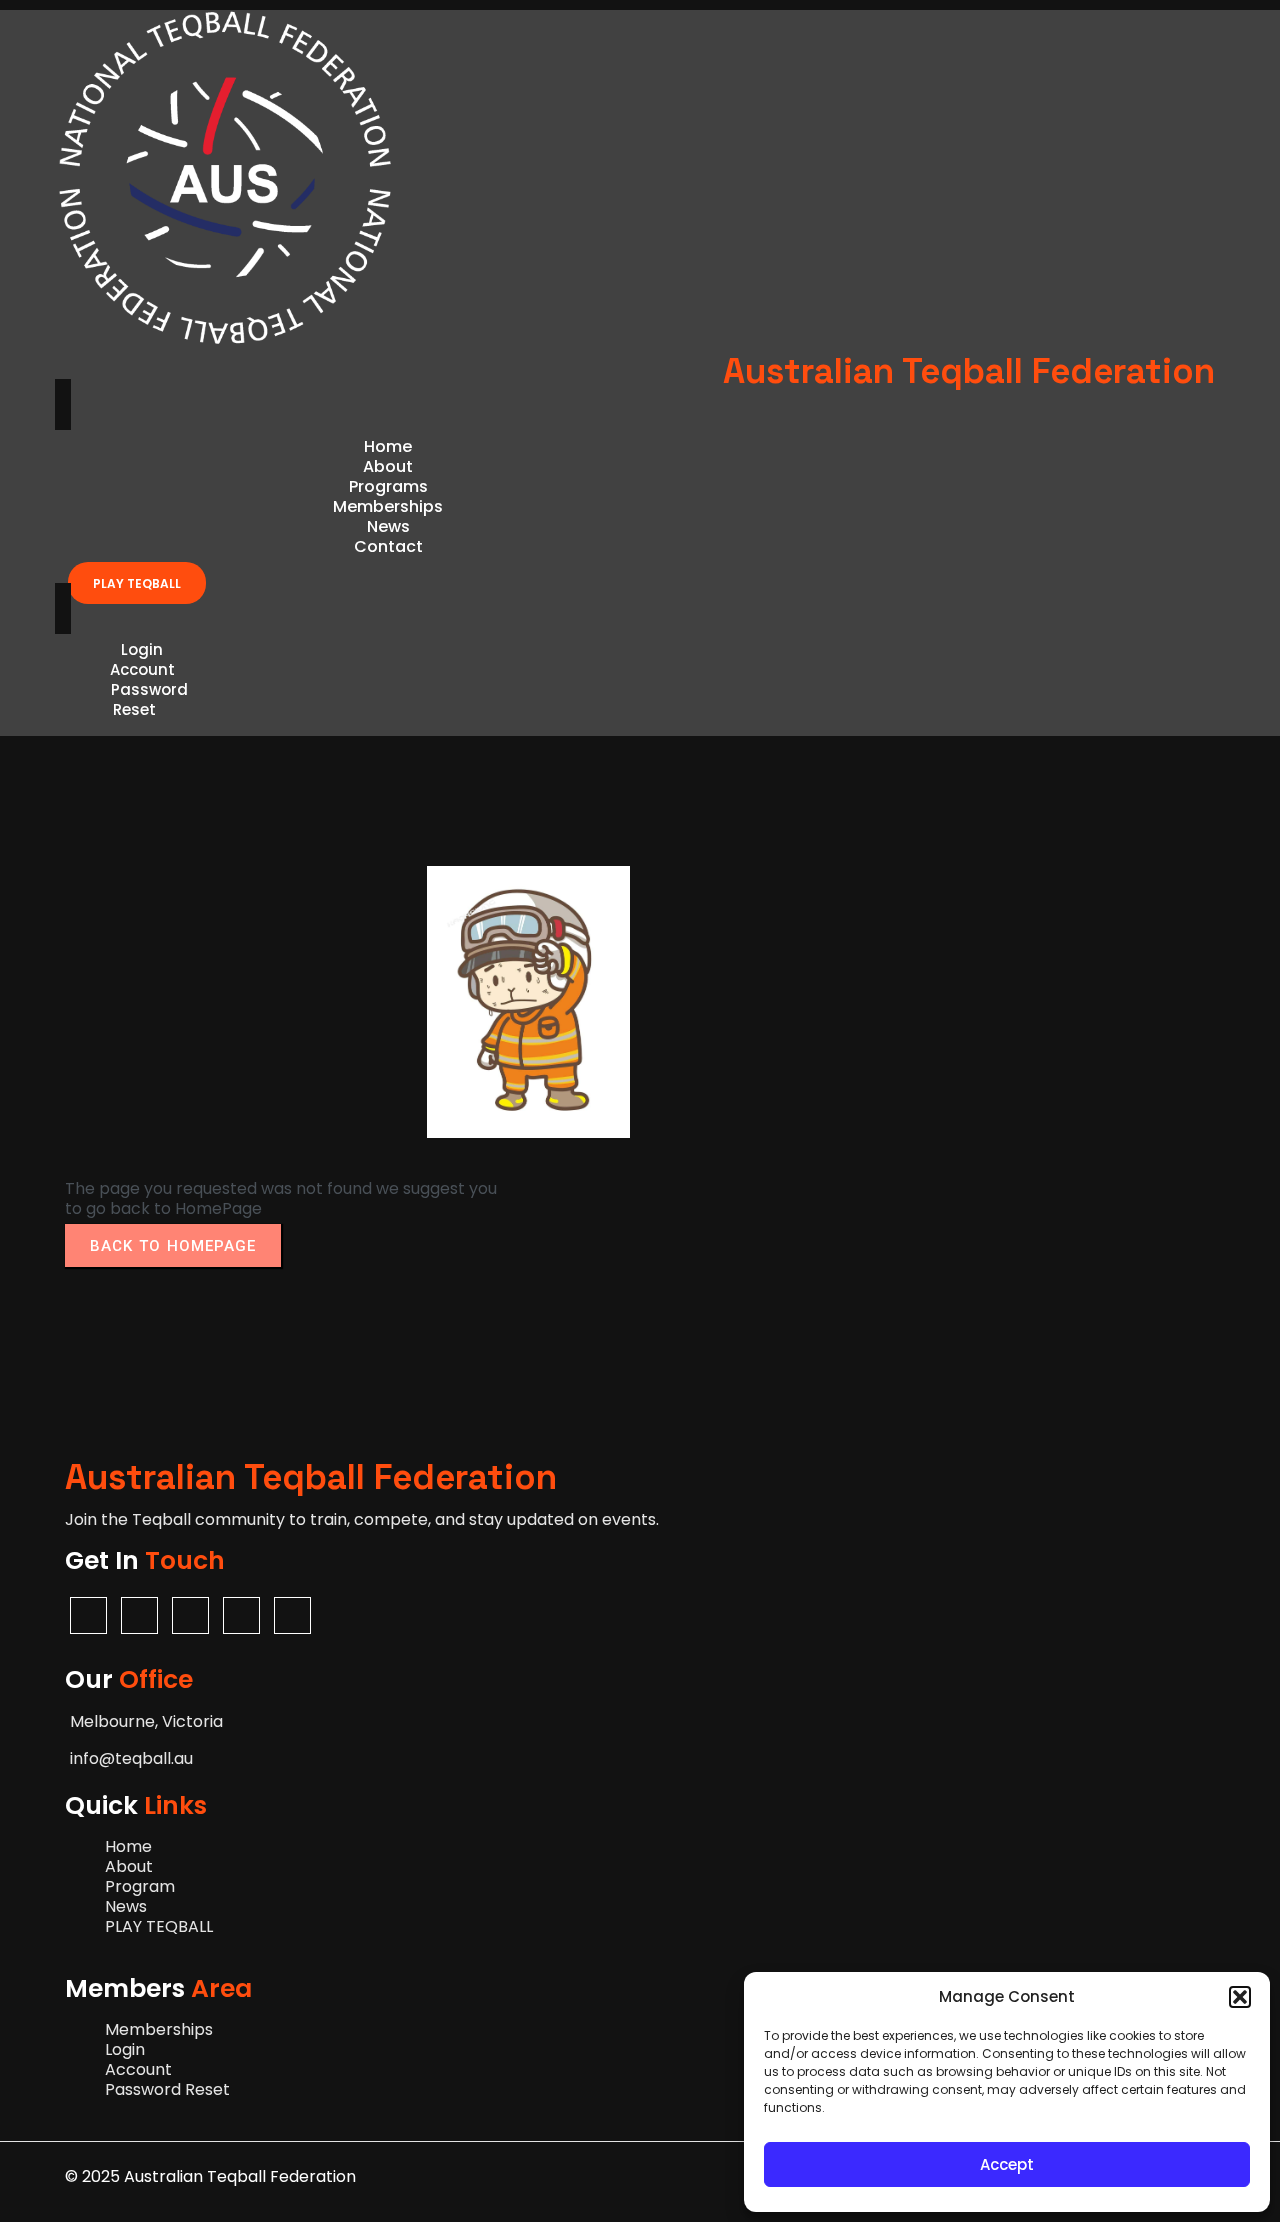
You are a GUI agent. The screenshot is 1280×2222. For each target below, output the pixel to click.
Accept (1007, 2164)
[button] (1240, 1997)
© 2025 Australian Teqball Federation (210, 2176)
